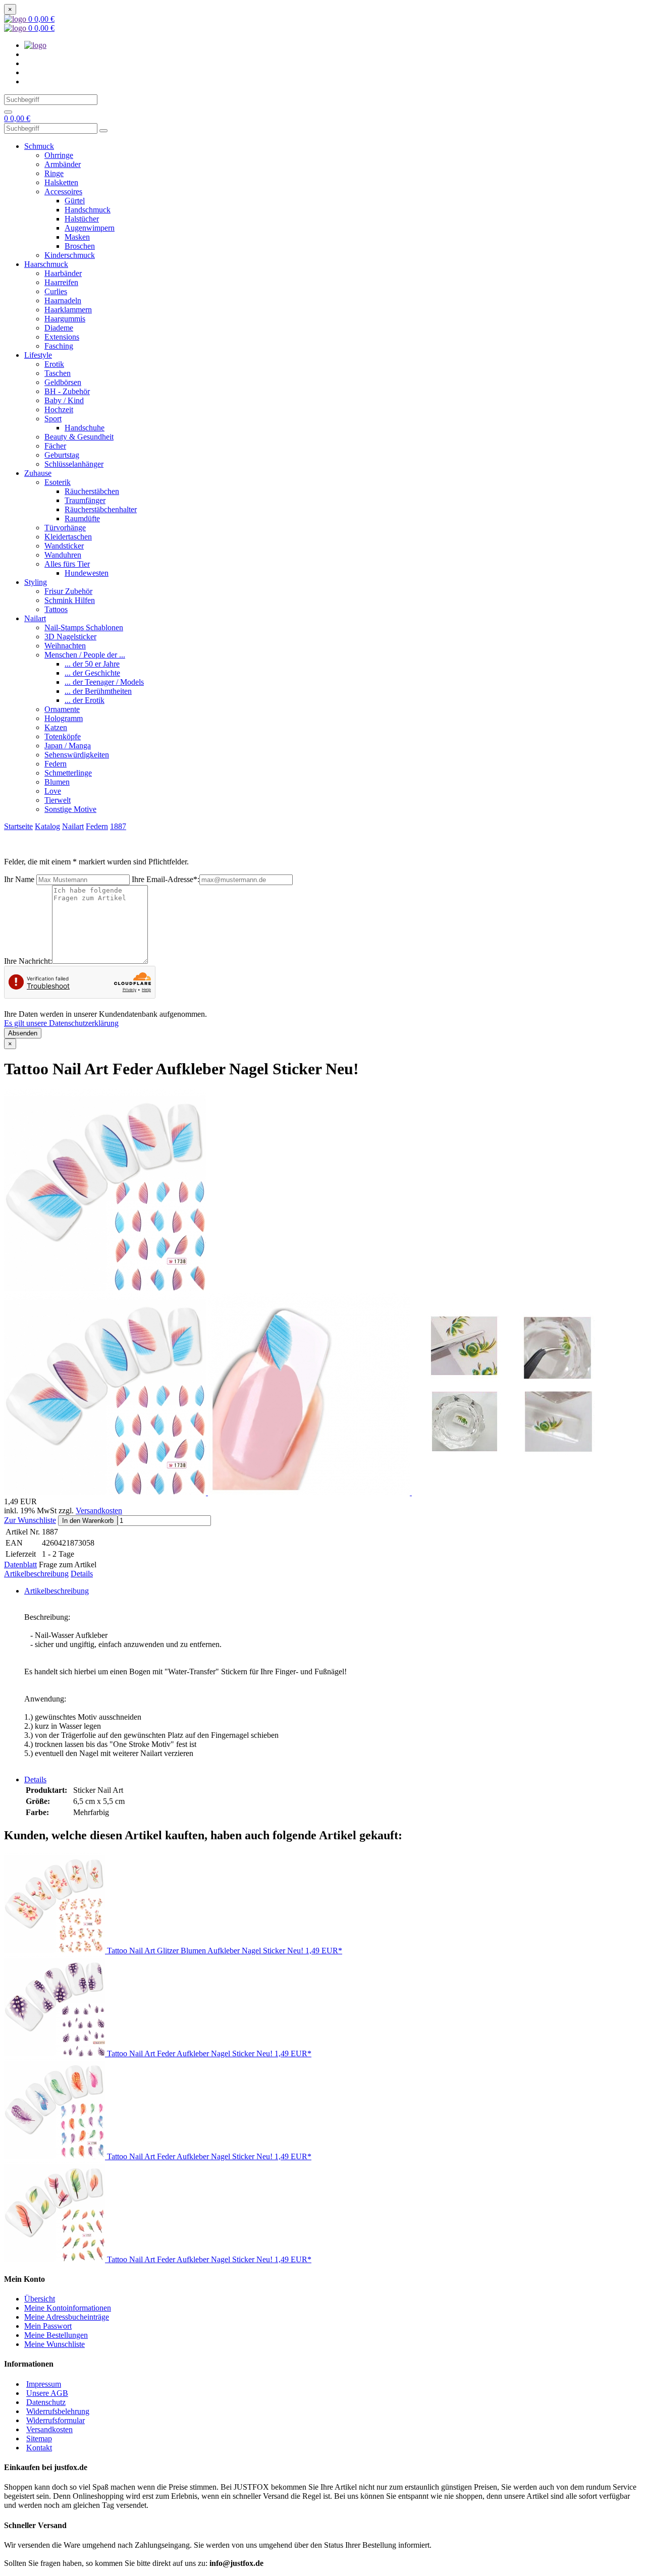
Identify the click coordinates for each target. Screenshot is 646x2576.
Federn (56, 764)
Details (82, 1574)
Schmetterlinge (68, 773)
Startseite (18, 826)
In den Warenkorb (88, 1521)
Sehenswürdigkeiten (77, 755)
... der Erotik (85, 700)
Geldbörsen (63, 382)
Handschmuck (88, 210)
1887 (118, 826)
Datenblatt (20, 1565)
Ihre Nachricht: (28, 961)
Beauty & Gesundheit (79, 437)
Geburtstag (62, 455)
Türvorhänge (65, 528)
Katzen (56, 727)
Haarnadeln (63, 300)
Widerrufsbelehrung (58, 2411)
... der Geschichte (92, 673)
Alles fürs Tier (67, 564)
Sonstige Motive (70, 809)
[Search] (8, 112)
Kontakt (39, 2448)
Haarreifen (61, 282)
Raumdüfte (82, 518)
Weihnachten (65, 646)
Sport (53, 419)
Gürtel (75, 201)
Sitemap (39, 2438)
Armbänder (63, 164)
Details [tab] (35, 1779)
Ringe (54, 173)
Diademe (59, 328)
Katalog (47, 826)
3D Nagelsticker (70, 637)
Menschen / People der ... (85, 655)
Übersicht (40, 2299)
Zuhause (38, 473)
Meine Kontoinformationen (68, 2308)
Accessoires (63, 191)
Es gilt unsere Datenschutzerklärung (61, 1023)
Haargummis (65, 319)
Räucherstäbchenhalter (101, 509)
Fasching (59, 346)
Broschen (80, 246)
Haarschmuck (46, 264)
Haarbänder (63, 273)
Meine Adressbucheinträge (67, 2317)
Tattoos (56, 609)
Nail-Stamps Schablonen (84, 627)
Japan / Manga (68, 746)
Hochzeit (59, 409)
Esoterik (58, 482)
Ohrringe (59, 155)
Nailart (35, 618)
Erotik (54, 364)
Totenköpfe (63, 736)
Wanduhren (63, 555)
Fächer (55, 446)
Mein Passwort (48, 2326)
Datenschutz (46, 2402)
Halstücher (82, 219)
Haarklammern (68, 310)
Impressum (44, 2384)
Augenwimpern (90, 228)
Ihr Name (19, 879)
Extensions (62, 337)
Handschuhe (85, 428)
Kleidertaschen (68, 537)
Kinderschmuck (70, 255)
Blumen (57, 782)
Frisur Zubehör (68, 591)
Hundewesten (87, 573)
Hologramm (64, 718)
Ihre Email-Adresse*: (166, 879)
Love (53, 791)
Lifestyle (38, 355)
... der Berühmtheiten (98, 691)
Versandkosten (99, 1511)
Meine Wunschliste (55, 2344)
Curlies (56, 291)
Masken (77, 237)
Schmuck (39, 146)
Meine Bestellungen (56, 2335)
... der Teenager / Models (104, 682)
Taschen (58, 373)
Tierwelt (58, 800)
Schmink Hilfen (70, 600)
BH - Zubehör (67, 391)
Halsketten (61, 182)
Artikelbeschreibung (36, 1574)
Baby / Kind (64, 400)
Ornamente (62, 709)
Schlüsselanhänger (74, 464)
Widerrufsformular (56, 2420)
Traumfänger (85, 500)
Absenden (23, 1033)
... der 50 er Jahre (92, 664)
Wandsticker (64, 546)
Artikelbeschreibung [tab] (57, 1591)
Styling (36, 582)
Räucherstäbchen (92, 491)
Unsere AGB (47, 2393)
